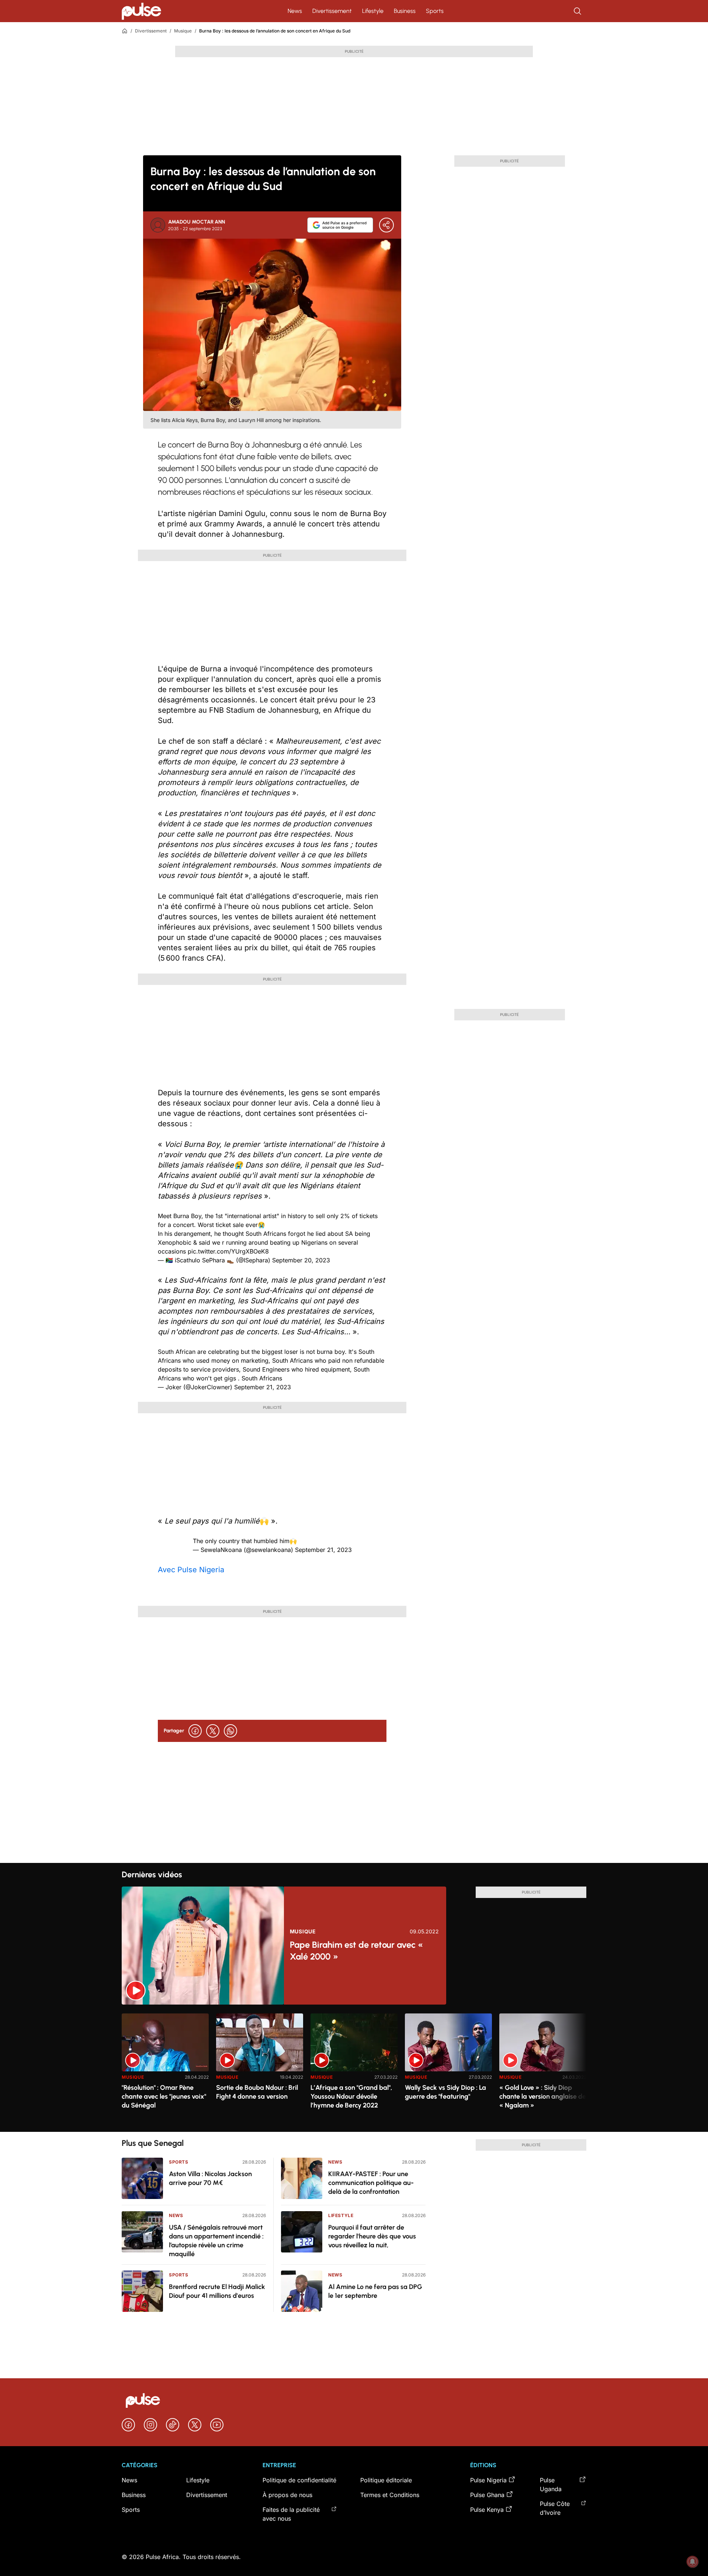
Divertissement (332, 11)
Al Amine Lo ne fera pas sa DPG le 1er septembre (375, 2291)
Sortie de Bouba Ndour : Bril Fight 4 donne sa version (257, 2092)
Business (405, 11)
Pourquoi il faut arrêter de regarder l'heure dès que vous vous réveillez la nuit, (372, 2236)
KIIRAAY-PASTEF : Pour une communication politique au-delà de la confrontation (371, 2183)
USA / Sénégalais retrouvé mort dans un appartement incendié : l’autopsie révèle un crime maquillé (216, 2241)
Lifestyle (373, 11)
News (295, 11)
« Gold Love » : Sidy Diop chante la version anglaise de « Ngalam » (543, 2096)
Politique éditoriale (386, 2480)
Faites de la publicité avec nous (291, 2514)
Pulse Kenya (487, 2510)
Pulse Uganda (551, 2485)
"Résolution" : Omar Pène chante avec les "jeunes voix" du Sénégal (164, 2096)
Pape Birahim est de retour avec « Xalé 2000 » (356, 1951)
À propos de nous (287, 2495)
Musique (183, 31)
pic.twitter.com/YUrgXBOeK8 (228, 1251)
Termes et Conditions (390, 2495)
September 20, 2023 (301, 1260)
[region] (354, 2068)
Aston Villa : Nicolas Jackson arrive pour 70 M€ (210, 2178)
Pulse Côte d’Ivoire (555, 2508)
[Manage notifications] (693, 2562)
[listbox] (354, 2068)
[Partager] (386, 225)
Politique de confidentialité (299, 2480)
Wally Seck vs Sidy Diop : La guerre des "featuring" (445, 2092)
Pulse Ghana (487, 2495)
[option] (165, 2070)
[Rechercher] (578, 11)
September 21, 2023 (263, 1387)
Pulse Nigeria (488, 2480)
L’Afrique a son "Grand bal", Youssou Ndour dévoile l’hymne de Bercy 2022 (351, 2096)
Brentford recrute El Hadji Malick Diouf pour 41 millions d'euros (217, 2291)
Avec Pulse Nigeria (191, 1570)
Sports (435, 11)
